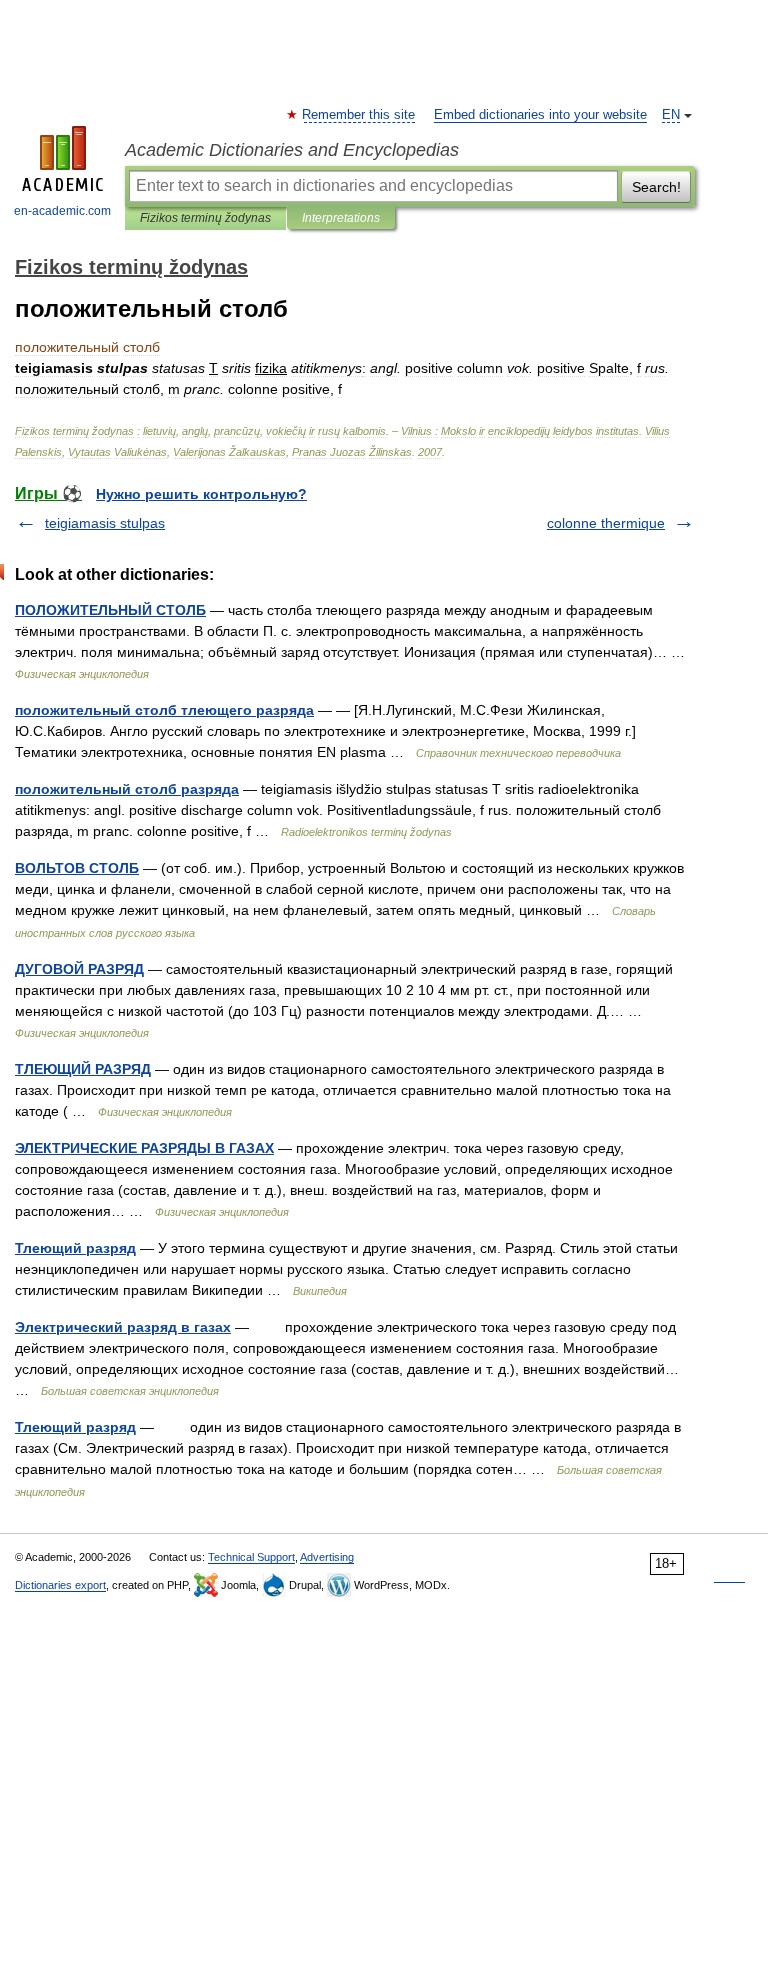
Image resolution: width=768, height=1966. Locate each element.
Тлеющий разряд (75, 1248)
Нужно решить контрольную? (201, 494)
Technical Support (251, 1557)
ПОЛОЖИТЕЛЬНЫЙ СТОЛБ (110, 610)
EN (671, 115)
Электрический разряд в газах (123, 1327)
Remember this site (359, 115)
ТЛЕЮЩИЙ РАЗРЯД (83, 1069)
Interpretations (341, 218)
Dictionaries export (60, 1585)
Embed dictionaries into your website (540, 115)
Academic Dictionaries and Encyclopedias (292, 150)
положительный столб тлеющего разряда (164, 710)
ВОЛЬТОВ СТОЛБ (77, 868)
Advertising (327, 1557)
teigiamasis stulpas (105, 523)
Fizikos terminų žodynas (205, 218)
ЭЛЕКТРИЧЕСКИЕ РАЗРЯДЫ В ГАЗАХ (144, 1148)
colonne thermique (606, 523)
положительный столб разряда (127, 789)
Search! (656, 187)
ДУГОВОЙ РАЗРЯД (79, 969)
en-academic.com (62, 211)
